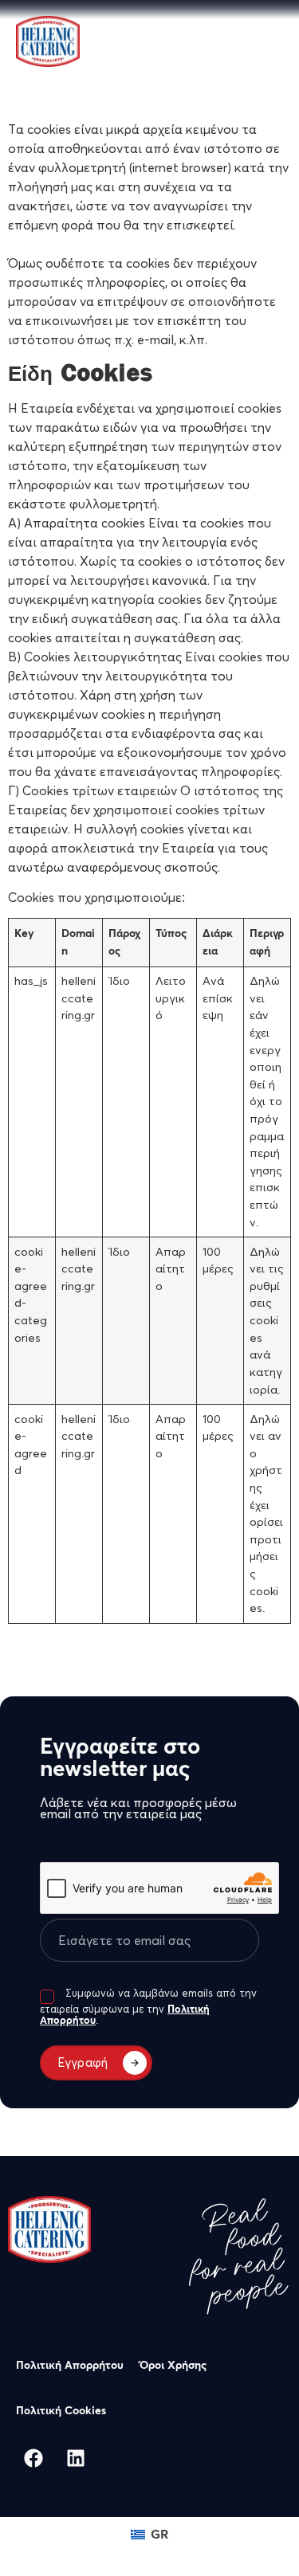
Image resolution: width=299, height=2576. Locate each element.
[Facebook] (33, 2458)
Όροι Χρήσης (173, 2366)
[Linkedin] (76, 2458)
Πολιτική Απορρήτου (70, 2366)
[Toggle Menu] (260, 35)
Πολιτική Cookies (61, 2411)
